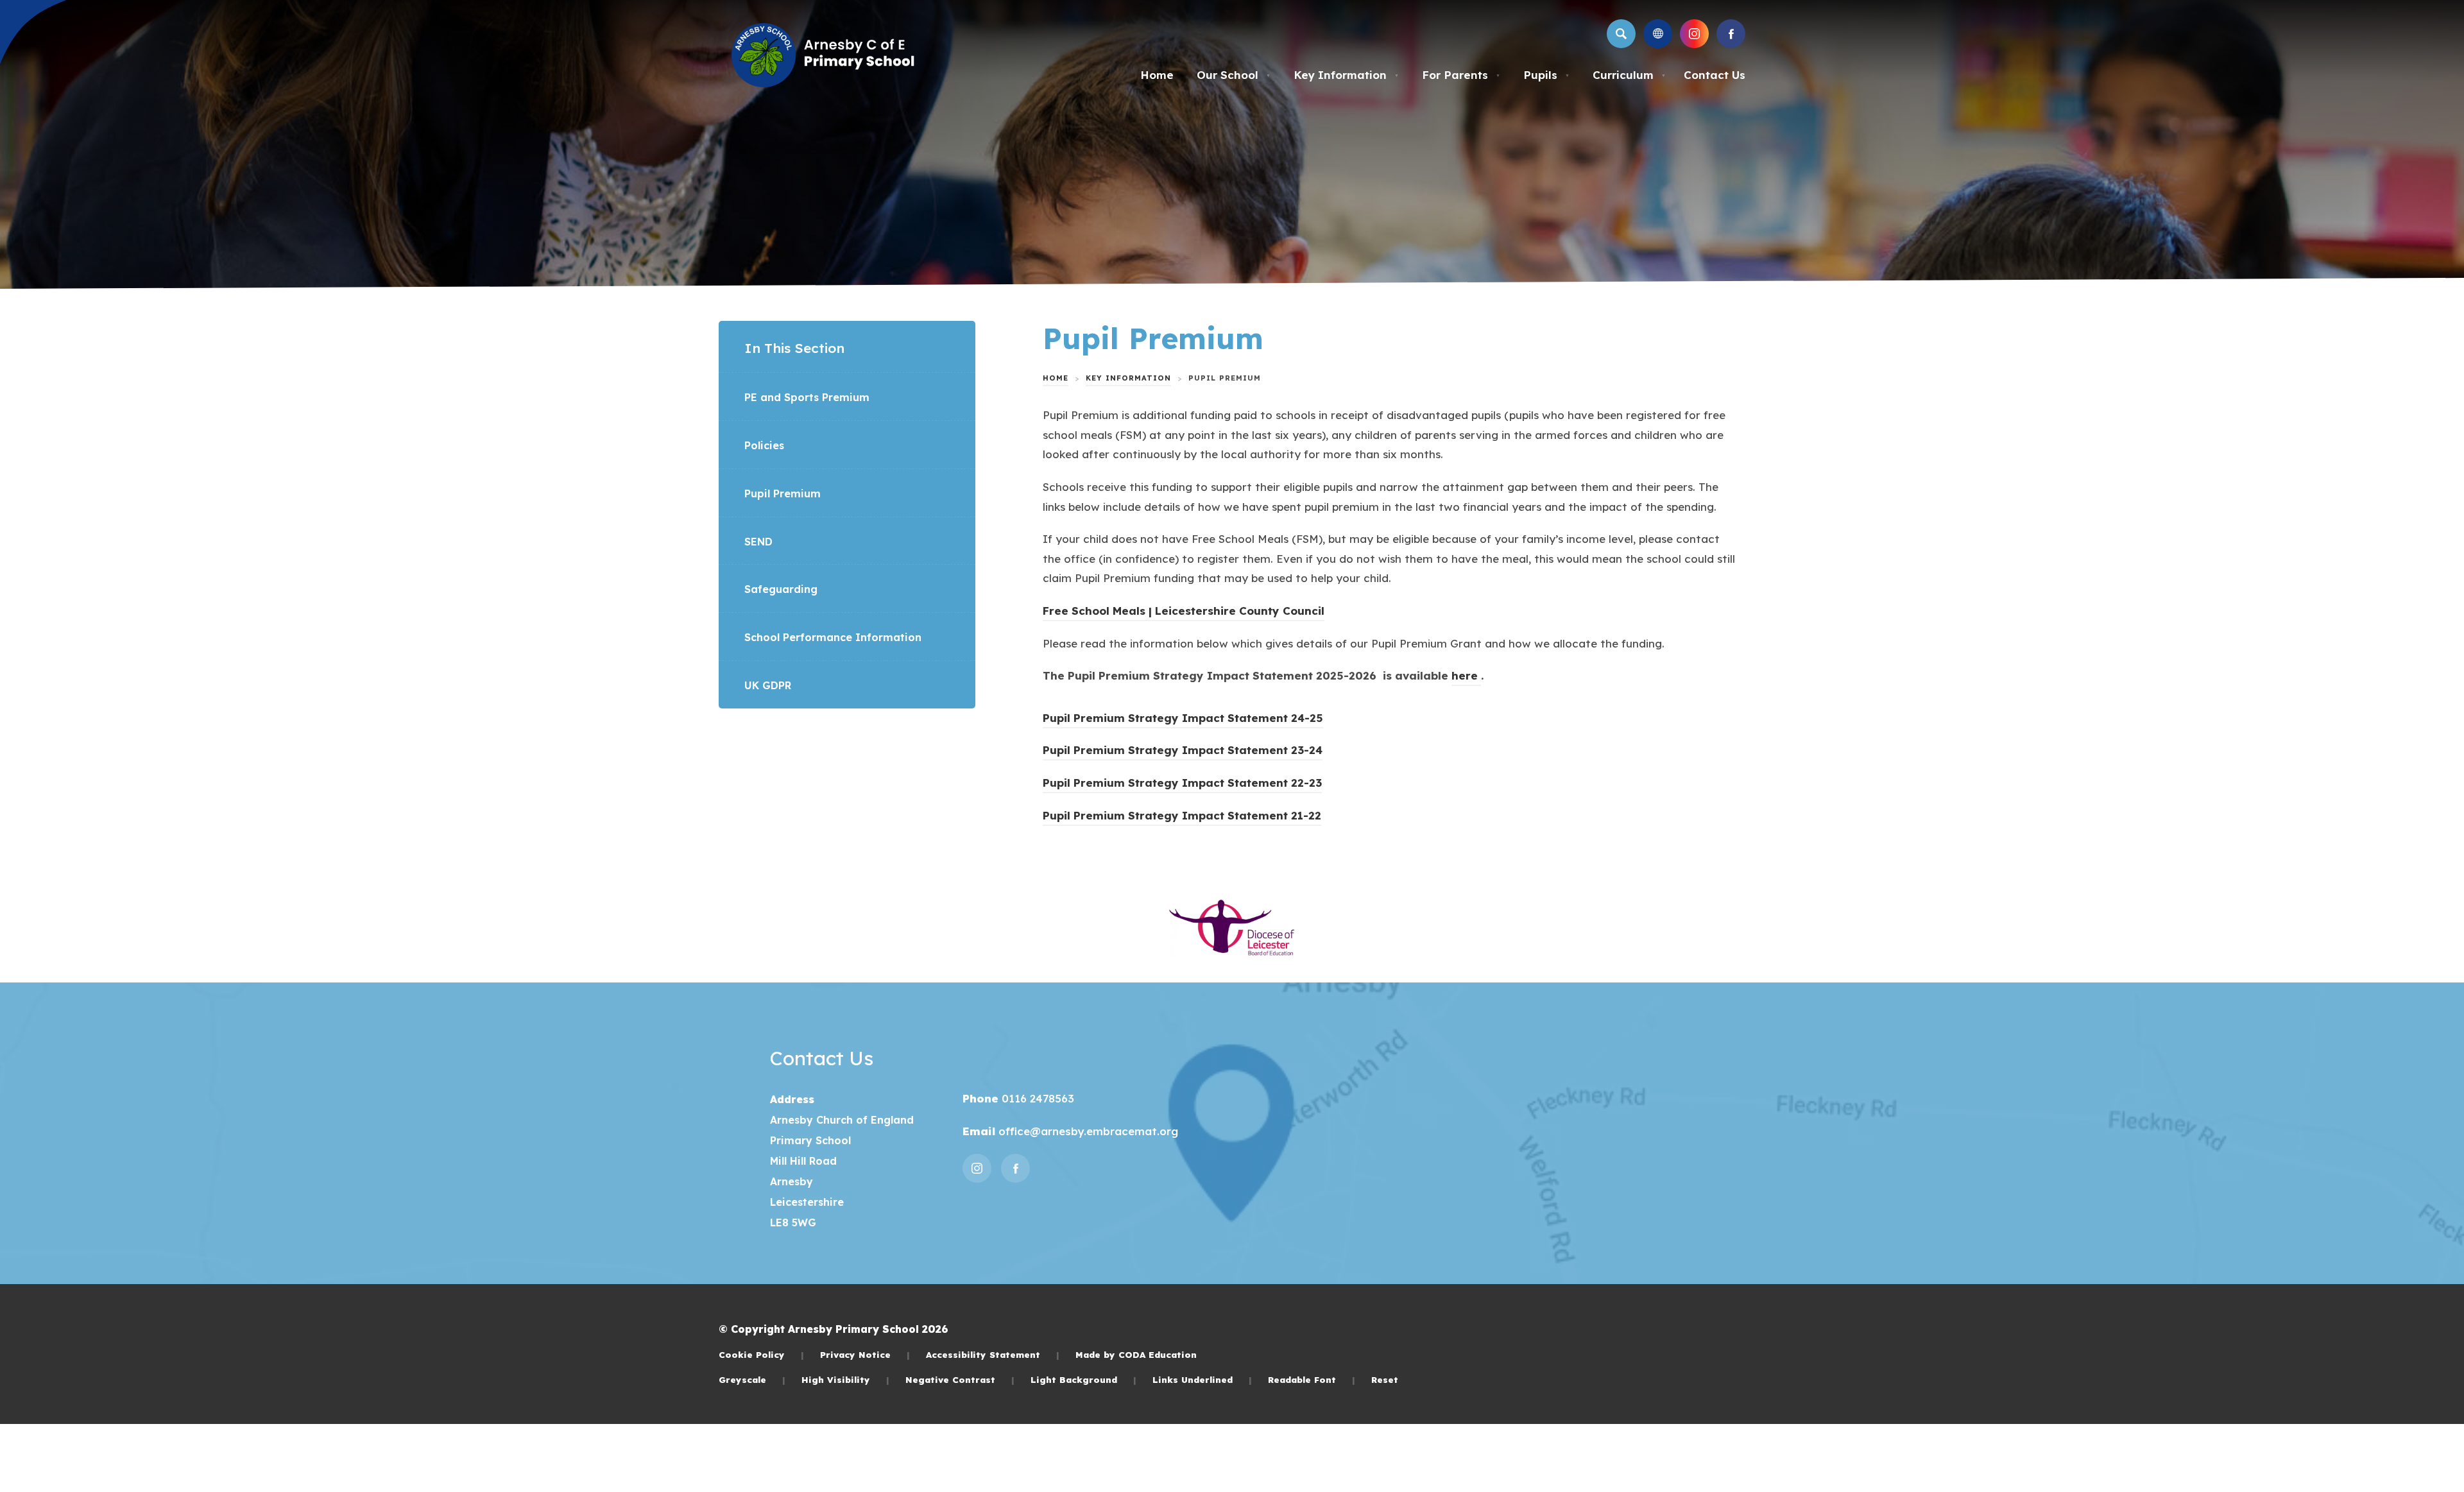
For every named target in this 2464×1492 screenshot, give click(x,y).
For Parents (1461, 75)
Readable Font (1312, 1379)
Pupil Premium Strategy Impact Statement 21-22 (1182, 817)
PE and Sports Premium (807, 397)
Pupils (1546, 75)
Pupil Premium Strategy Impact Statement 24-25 (1183, 720)
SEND (758, 542)
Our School (1234, 75)
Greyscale (752, 1379)
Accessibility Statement (993, 1354)
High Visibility (845, 1379)
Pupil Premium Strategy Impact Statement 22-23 (1182, 785)
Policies (764, 445)
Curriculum (1629, 75)
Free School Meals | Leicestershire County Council (1184, 613)
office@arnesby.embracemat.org (1087, 1131)
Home (1157, 75)
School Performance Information (833, 637)
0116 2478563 (1036, 1098)
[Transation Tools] (1658, 34)
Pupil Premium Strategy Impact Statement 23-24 (1183, 752)
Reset (1385, 1379)
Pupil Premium (783, 493)
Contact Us (1715, 75)
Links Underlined (1202, 1379)
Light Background (1083, 1379)
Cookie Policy (761, 1354)
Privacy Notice (865, 1354)
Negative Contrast (960, 1379)
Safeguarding (781, 589)
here (1466, 677)
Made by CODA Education (1136, 1354)
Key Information (1346, 75)
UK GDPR (768, 685)
